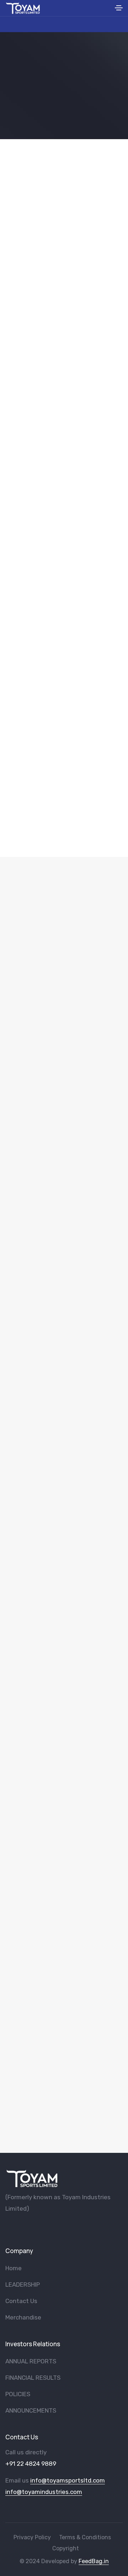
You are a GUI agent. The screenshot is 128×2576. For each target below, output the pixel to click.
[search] (107, 8)
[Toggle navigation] (119, 9)
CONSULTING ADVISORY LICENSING (64, 1597)
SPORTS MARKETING (64, 1910)
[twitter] (31, 2227)
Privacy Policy (32, 2537)
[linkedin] (55, 2227)
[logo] (32, 2178)
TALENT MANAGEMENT (64, 1753)
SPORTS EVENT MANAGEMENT (64, 1440)
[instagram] (43, 2227)
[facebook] (8, 2227)
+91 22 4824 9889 (31, 2464)
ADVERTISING (64, 2066)
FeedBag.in (94, 2561)
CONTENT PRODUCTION (64, 1284)
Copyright (66, 2548)
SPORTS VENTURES (64, 971)
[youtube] (20, 2227)
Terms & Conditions (85, 2537)
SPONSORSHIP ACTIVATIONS (64, 1127)
